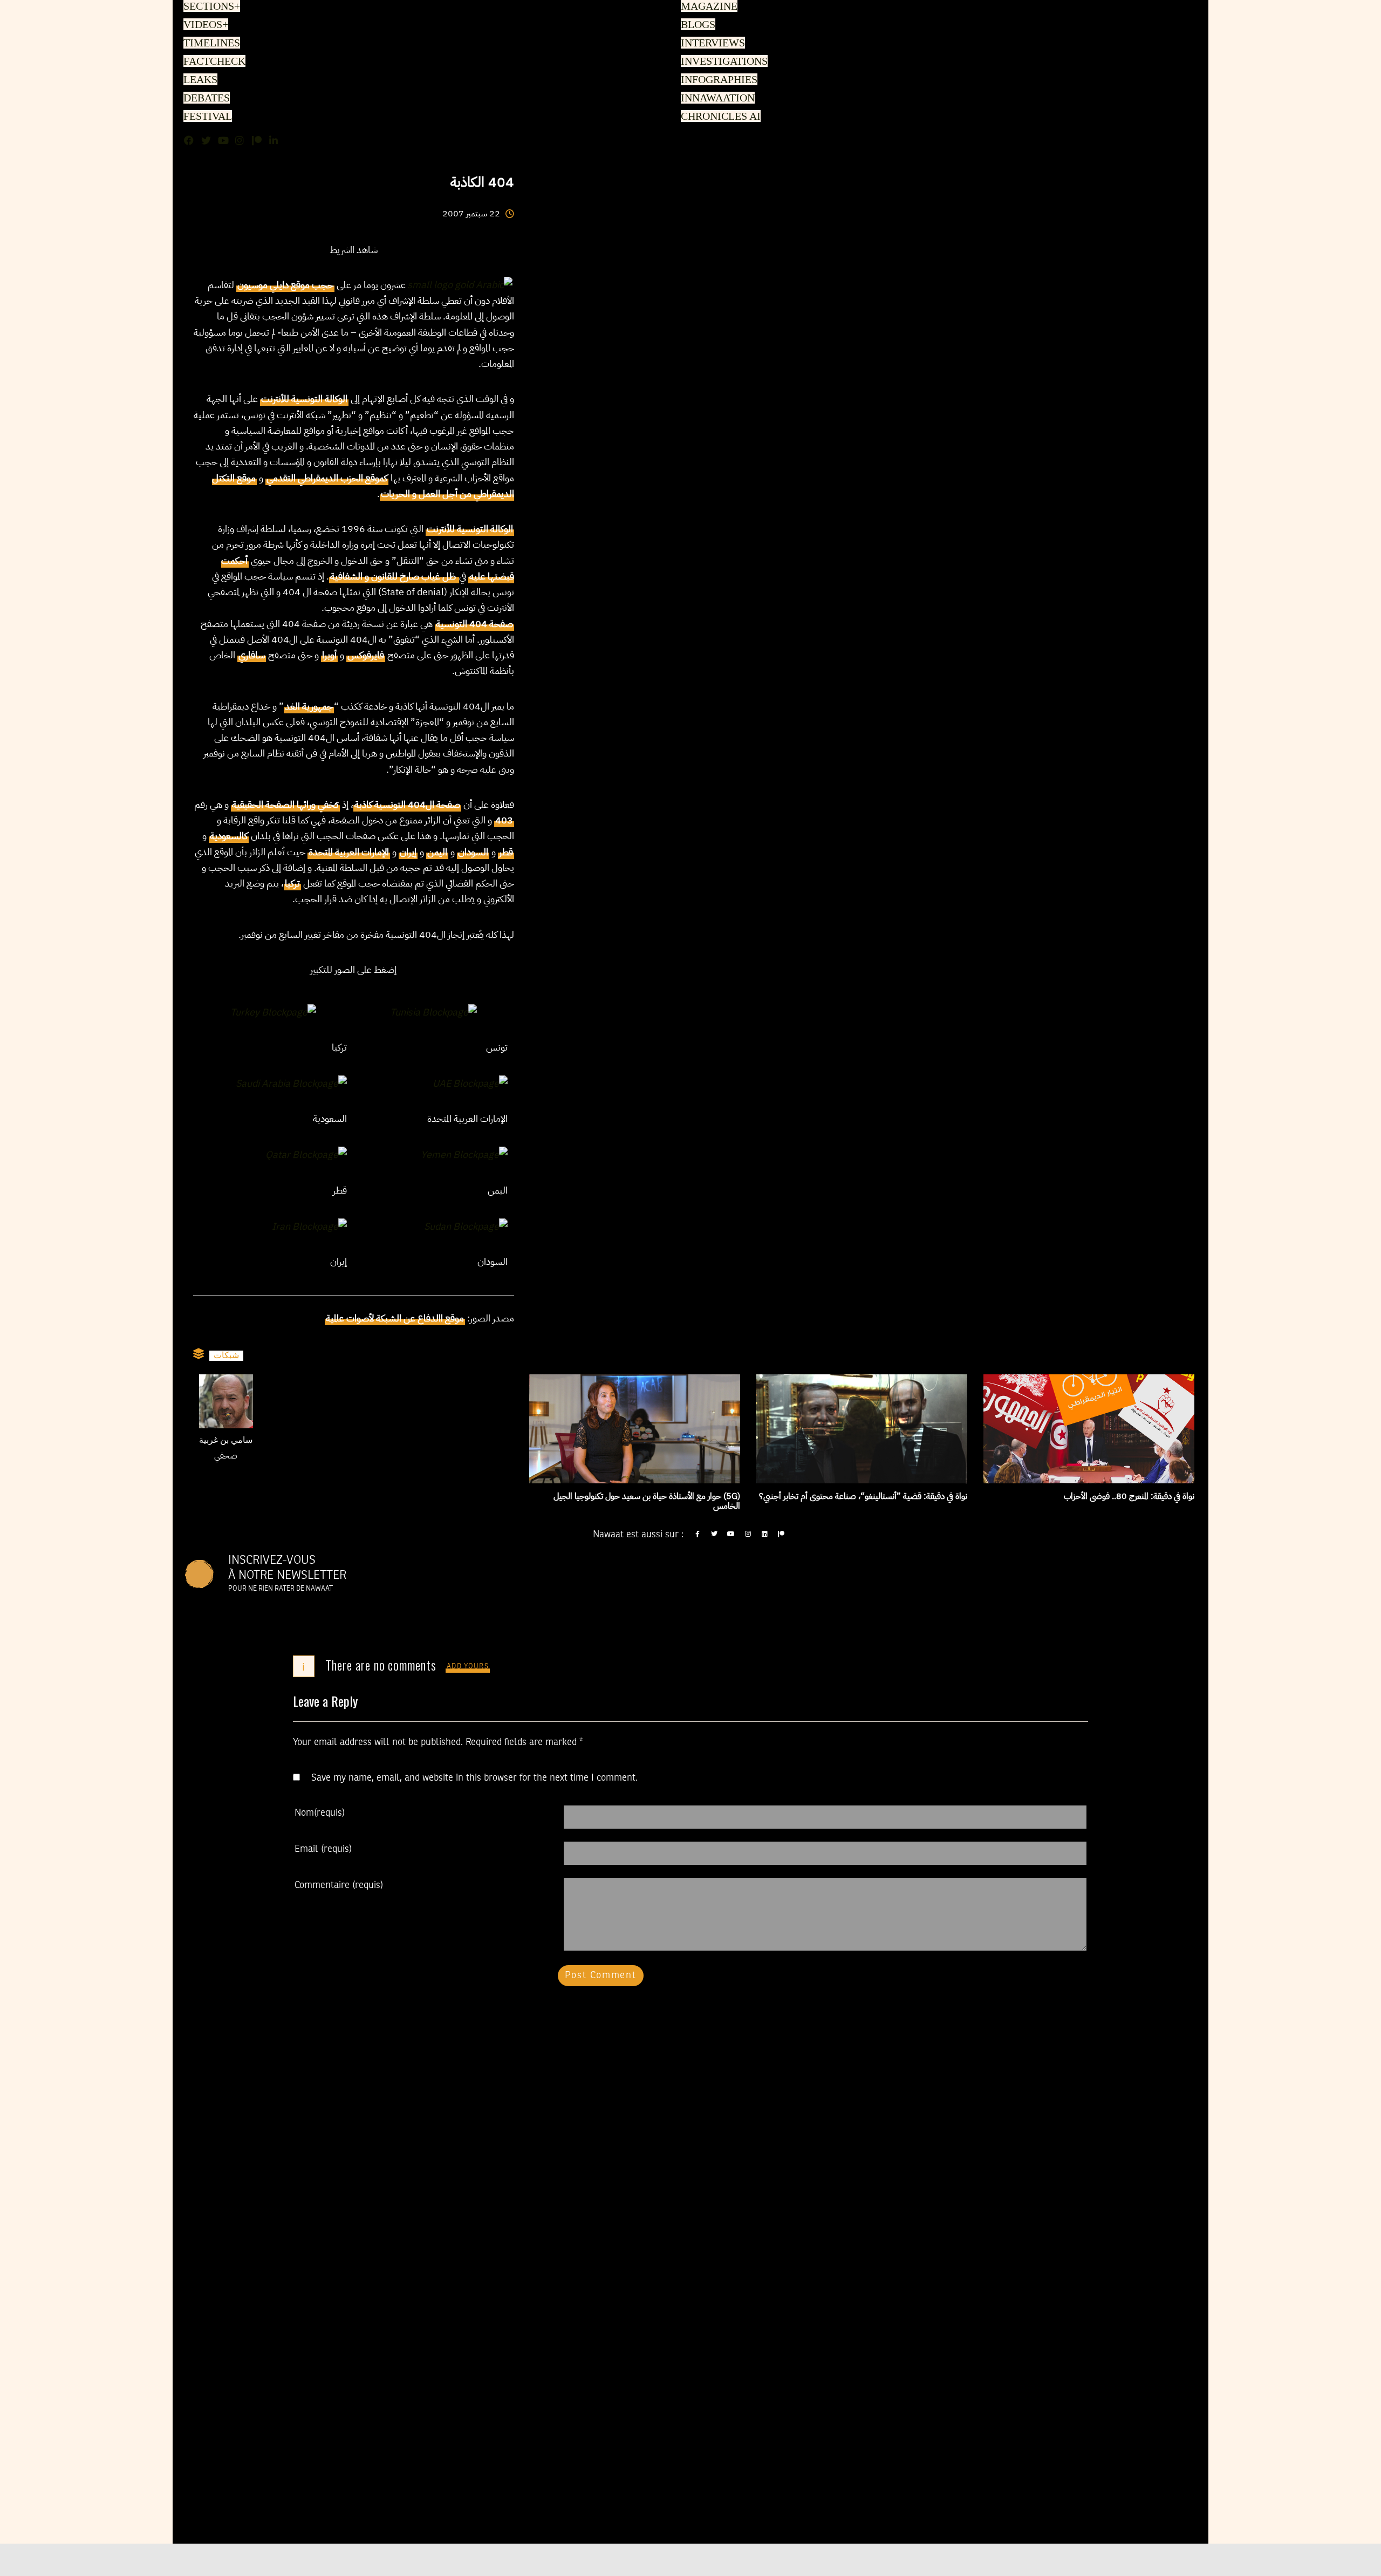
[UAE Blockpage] (470, 1082)
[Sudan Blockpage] (466, 1225)
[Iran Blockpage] (309, 1225)
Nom (320, 1813)
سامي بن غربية (226, 1441)
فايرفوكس (366, 655)
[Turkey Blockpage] (273, 1011)
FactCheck (212, 62)
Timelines (210, 44)
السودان (473, 852)
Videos (204, 25)
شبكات (226, 1355)
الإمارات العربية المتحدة (349, 852)
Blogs (697, 25)
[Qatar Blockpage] (306, 1154)
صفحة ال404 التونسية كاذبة (407, 804)
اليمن (437, 852)
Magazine (707, 7)
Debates (205, 99)
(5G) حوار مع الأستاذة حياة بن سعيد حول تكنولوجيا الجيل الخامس (647, 1501)
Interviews (712, 44)
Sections (210, 7)
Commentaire (339, 1885)
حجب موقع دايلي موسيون (285, 285)
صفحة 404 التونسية (474, 623)
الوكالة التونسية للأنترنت (304, 398)
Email (323, 1849)
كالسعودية (229, 836)
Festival (206, 117)
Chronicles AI (719, 117)
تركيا (292, 883)
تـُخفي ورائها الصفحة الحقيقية (285, 804)
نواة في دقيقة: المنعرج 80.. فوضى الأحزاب (1129, 1496)
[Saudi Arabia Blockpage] (291, 1082)
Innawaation (716, 99)
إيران (408, 852)
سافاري (252, 655)
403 (504, 820)
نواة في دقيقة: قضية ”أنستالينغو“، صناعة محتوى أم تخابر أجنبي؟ (863, 1496)
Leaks (199, 80)
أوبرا (329, 655)
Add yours (468, 1667)
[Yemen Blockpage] (464, 1154)
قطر (506, 852)
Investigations (722, 62)
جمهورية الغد (309, 706)
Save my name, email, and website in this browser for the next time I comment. (474, 1778)
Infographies (718, 80)
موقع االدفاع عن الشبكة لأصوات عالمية (395, 1318)
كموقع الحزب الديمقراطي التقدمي (327, 478)
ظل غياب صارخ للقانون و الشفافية (394, 576)
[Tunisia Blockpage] (433, 1011)
